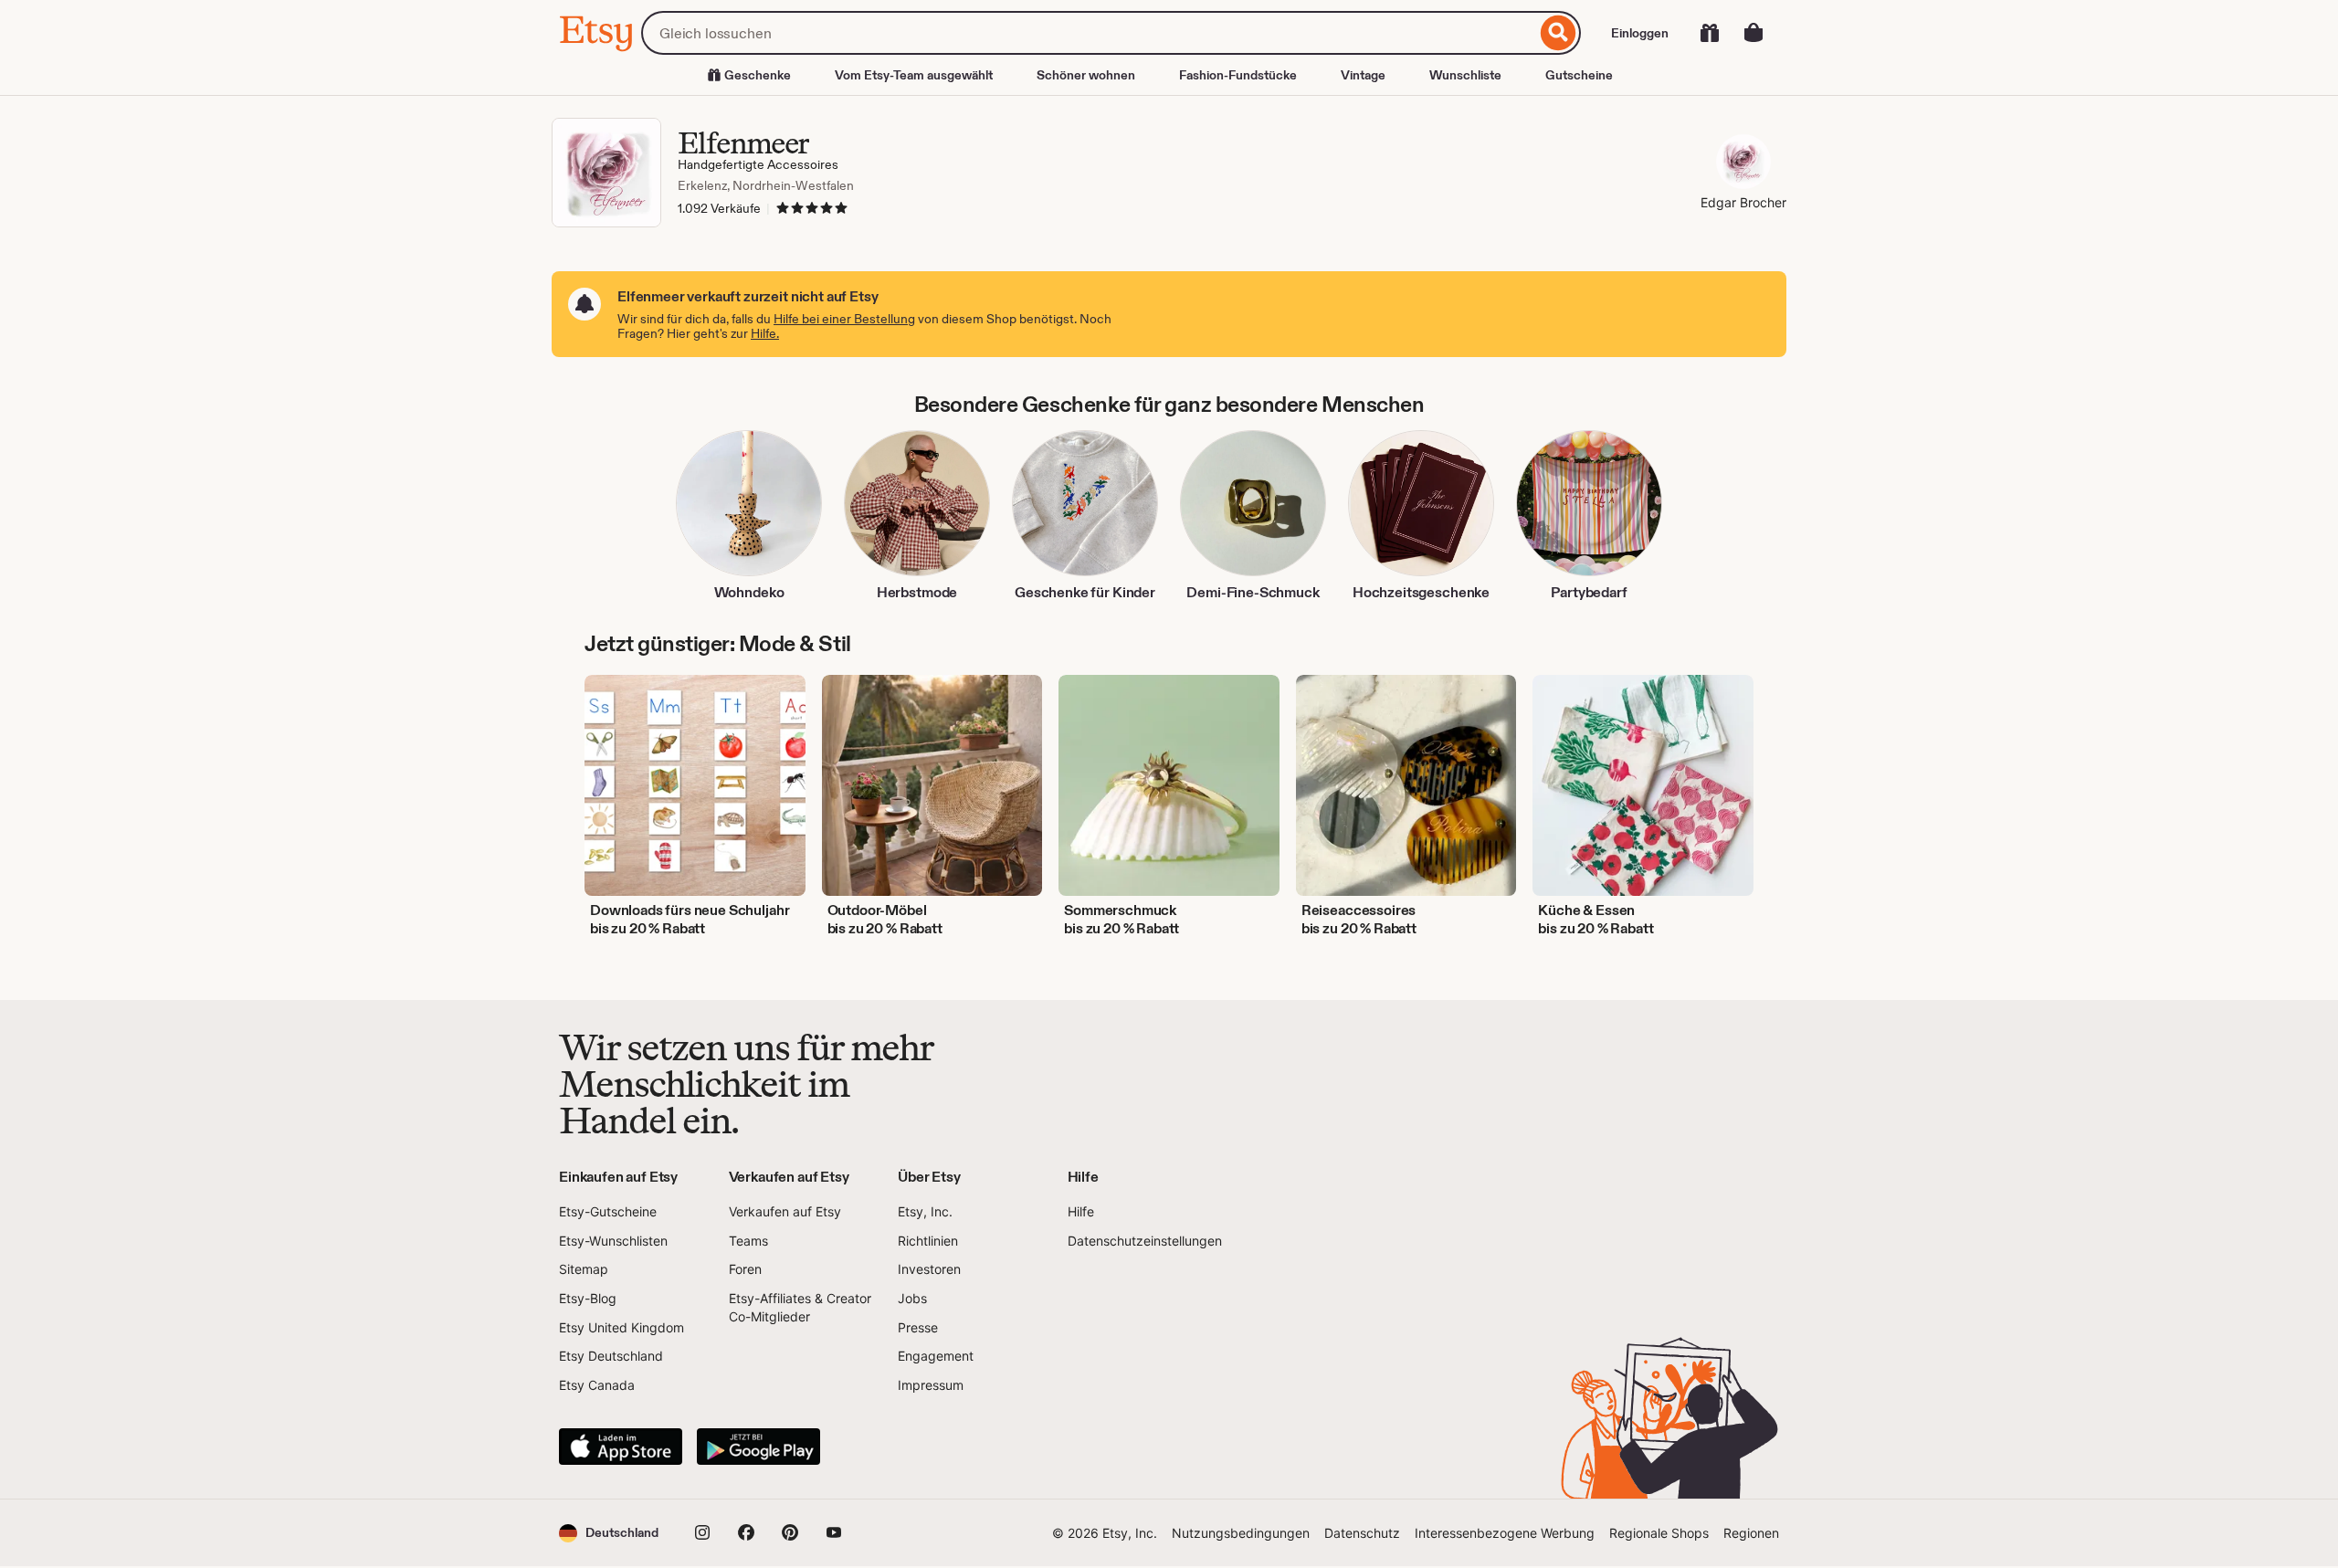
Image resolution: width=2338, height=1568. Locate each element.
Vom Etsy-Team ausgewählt (914, 75)
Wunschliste (1465, 75)
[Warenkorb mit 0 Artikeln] (1753, 33)
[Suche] (1559, 33)
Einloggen (1640, 33)
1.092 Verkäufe (719, 208)
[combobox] (1089, 33)
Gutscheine (1579, 75)
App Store (621, 1447)
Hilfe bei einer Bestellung (844, 319)
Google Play (758, 1447)
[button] (609, 1533)
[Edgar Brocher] (1743, 164)
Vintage (1363, 75)
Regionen (1751, 1533)
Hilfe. (765, 333)
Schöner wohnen (1086, 75)
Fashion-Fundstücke (1238, 75)
